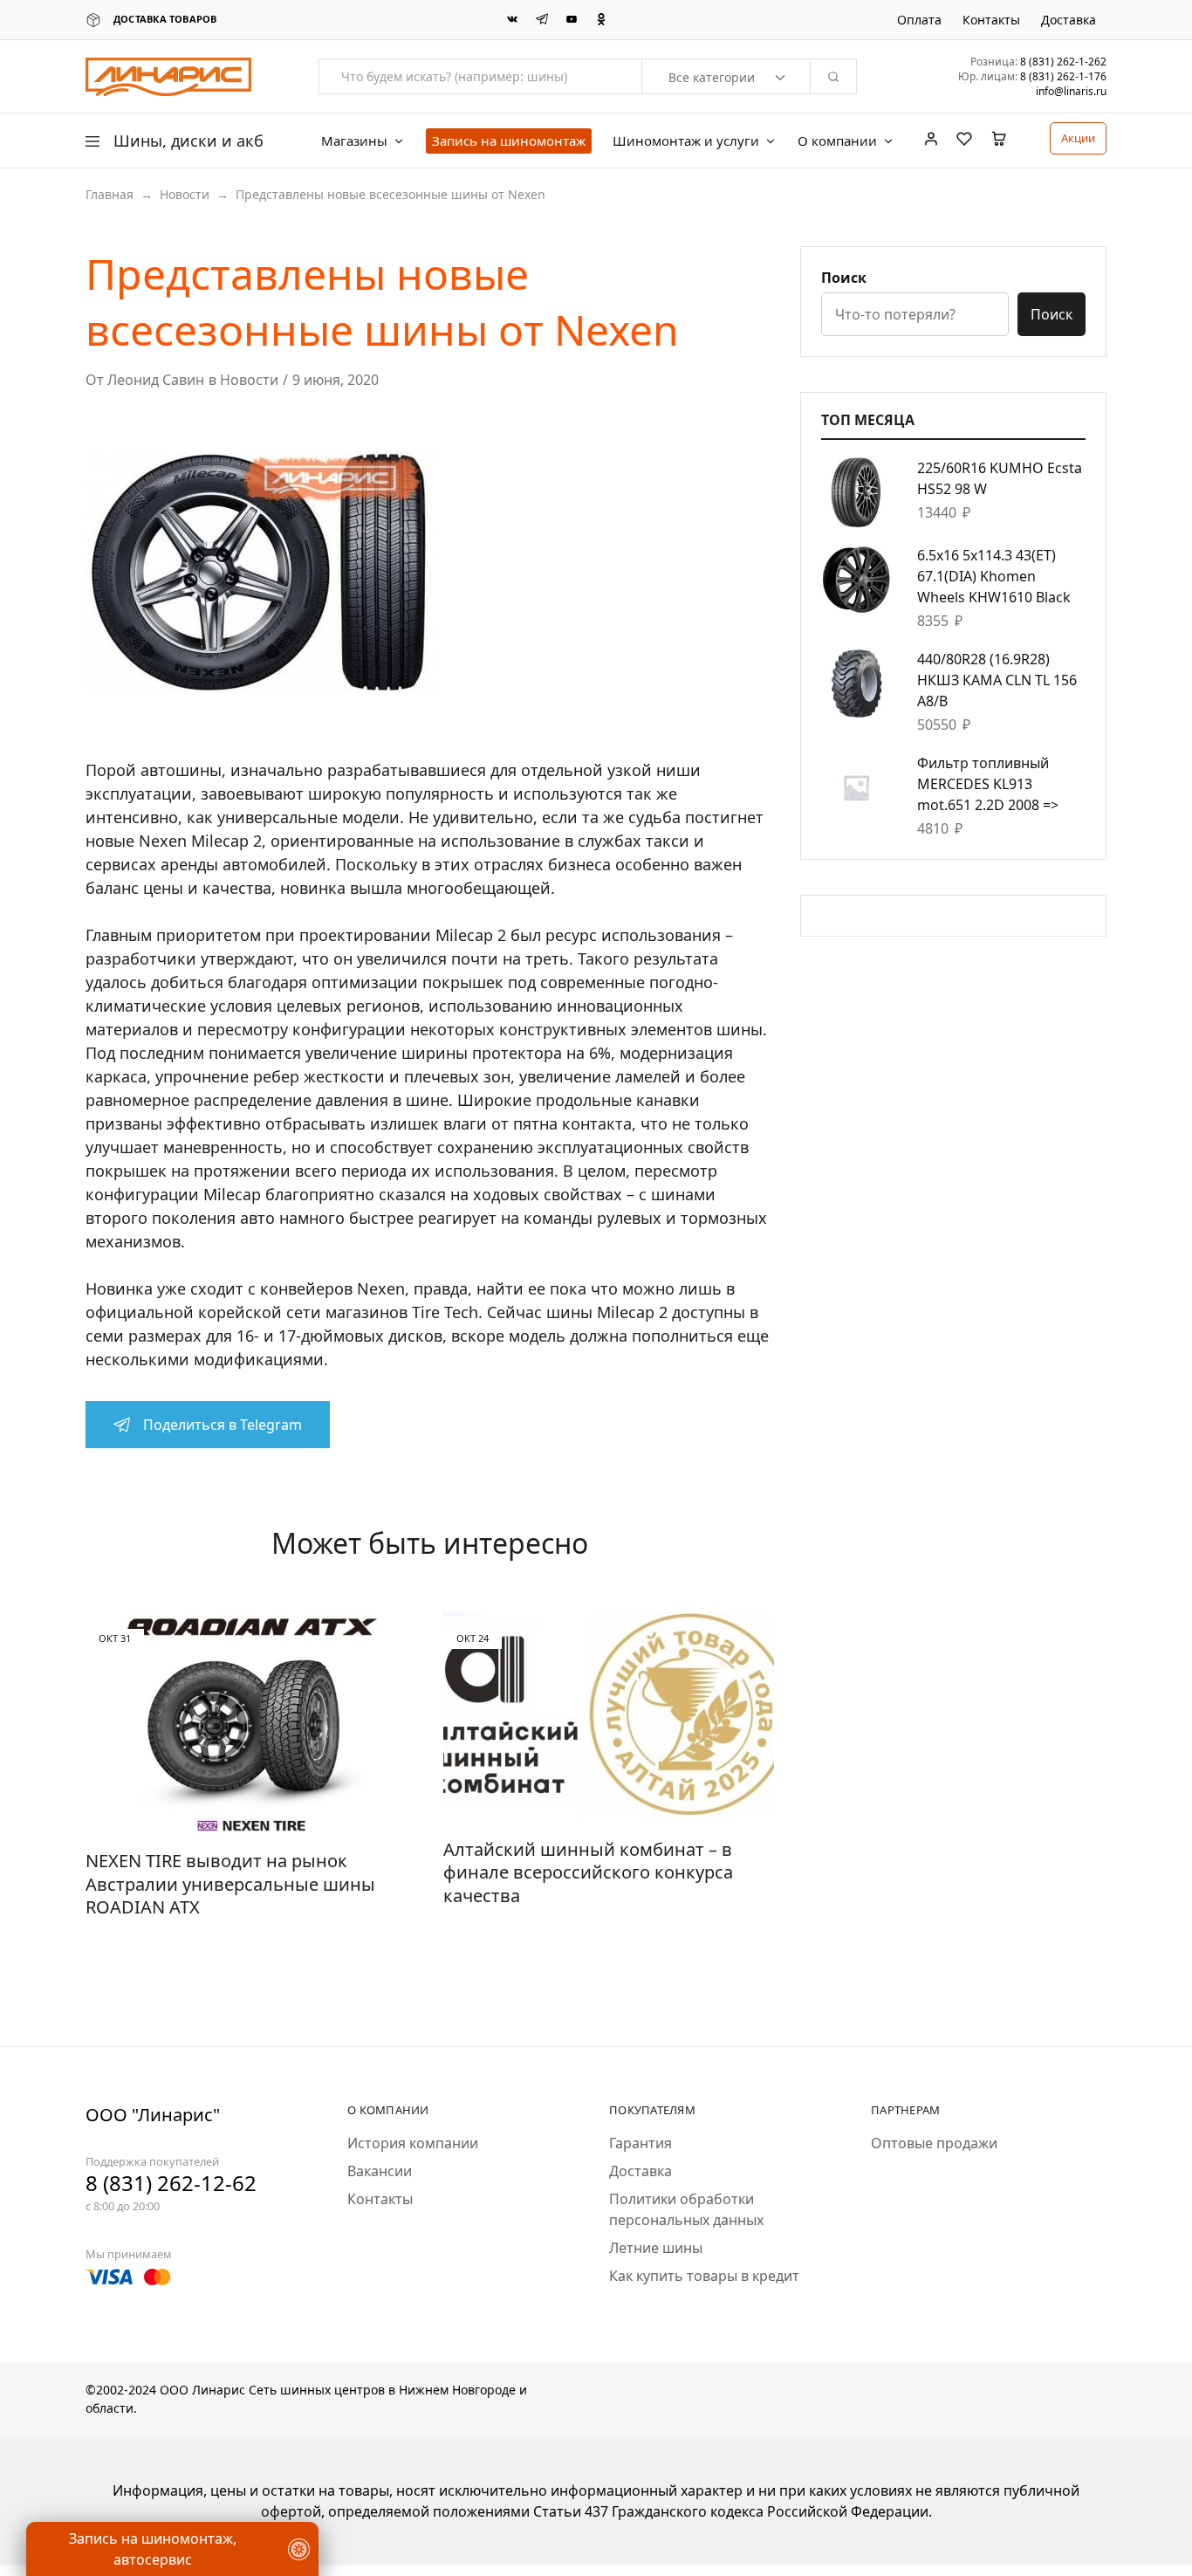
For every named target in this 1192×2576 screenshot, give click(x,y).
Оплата (919, 20)
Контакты (991, 20)
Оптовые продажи (934, 2143)
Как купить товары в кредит (704, 2276)
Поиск (844, 278)
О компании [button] (837, 141)
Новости (185, 194)
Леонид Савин (156, 380)
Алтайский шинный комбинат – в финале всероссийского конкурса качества (588, 1872)
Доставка (1069, 20)
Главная (110, 194)
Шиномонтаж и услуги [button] (686, 141)
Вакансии (380, 2171)
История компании (413, 2143)
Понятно (100, 2511)
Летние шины (656, 2248)
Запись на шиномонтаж (509, 141)
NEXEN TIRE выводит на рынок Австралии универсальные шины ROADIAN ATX (230, 1884)
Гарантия (641, 2143)
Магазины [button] (354, 141)
